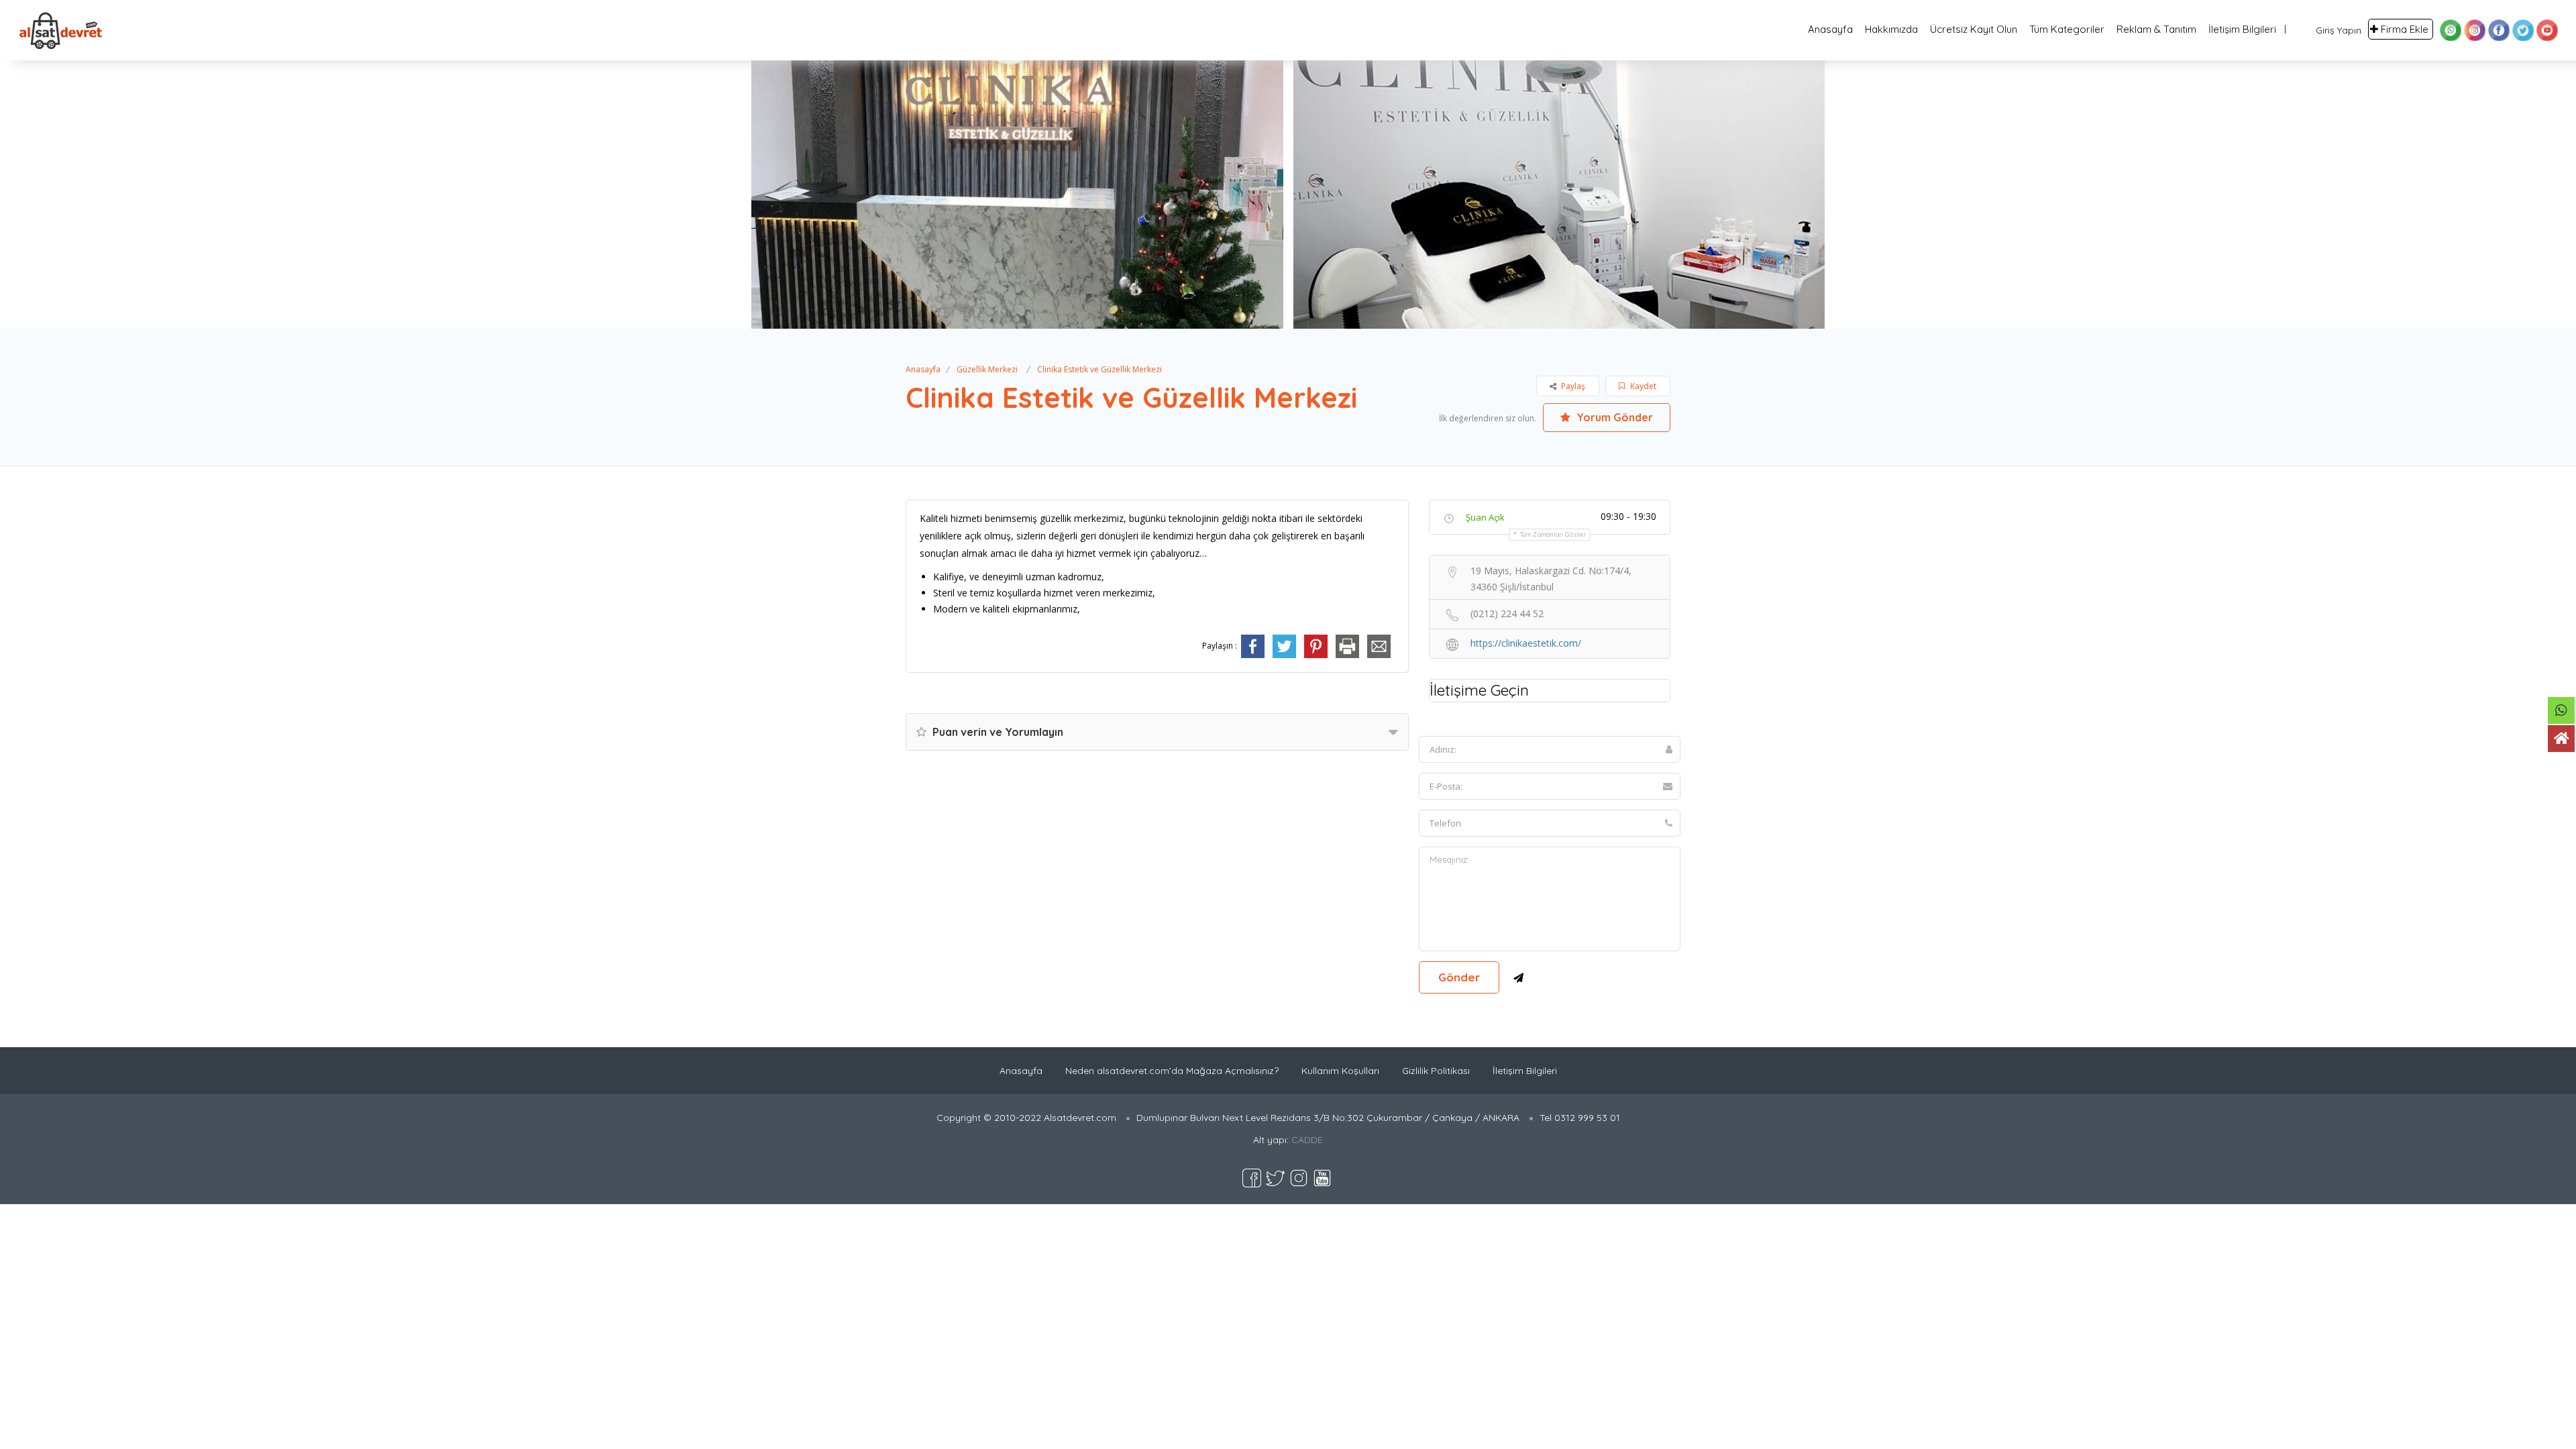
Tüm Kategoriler (2067, 29)
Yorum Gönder (1613, 417)
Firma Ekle (2405, 29)
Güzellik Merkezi (987, 369)
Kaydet (1642, 386)
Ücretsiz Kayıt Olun (1974, 29)
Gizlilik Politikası (1436, 1071)
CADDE (1307, 1140)
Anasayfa (1830, 29)
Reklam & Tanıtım (2156, 29)
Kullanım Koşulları (1340, 1071)
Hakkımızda (1891, 29)
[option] (1015, 195)
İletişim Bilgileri (2242, 29)
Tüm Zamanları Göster (1553, 534)
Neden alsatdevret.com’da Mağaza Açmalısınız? (1172, 1071)
